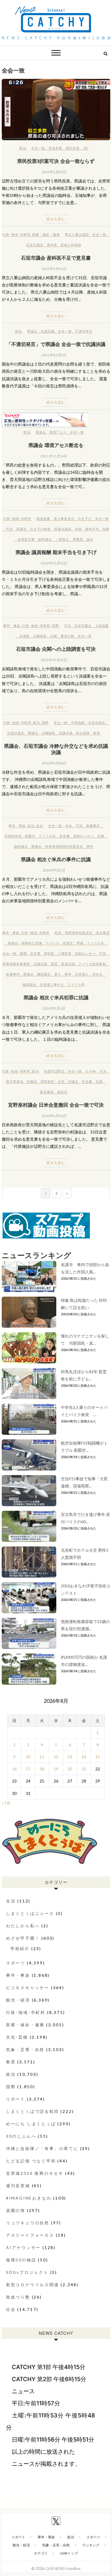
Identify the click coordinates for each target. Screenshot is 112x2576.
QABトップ (69, 2553)
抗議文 (68, 943)
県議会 (32, 331)
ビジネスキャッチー (28, 1988)
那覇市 (30, 836)
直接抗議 (68, 964)
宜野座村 (47, 1081)
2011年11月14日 (54, 456)
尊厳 (80, 943)
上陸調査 (102, 626)
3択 (86, 148)
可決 (9, 529)
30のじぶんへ (21, 2136)
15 (98, 1757)
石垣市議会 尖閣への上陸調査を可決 (56, 649)
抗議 (101, 836)
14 (84, 1757)
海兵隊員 (103, 933)
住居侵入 (82, 974)
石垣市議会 (35, 245)
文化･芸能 (17, 2037)
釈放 (97, 733)
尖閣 (54, 636)
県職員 (78, 539)
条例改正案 (26, 539)
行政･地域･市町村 (16, 234)
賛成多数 (55, 148)
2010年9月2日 (54, 870)
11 (42, 1757)
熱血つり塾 (18, 2297)
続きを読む (56, 219)
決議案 (24, 636)
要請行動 (67, 636)
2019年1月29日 (54, 172)
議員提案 (43, 519)
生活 (11, 1901)
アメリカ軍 (76, 984)
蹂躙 (23, 953)
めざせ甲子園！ (23, 1938)
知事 (106, 529)
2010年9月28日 (54, 763)
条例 (78, 529)
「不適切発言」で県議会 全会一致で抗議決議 (56, 344)
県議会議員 (63, 529)
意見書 (65, 836)
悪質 (54, 964)
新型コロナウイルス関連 (33, 2285)
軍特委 (49, 953)
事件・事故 (12, 626)
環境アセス (58, 432)
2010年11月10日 (54, 563)
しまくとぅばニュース (30, 1913)
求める (97, 974)
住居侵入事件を (52, 984)
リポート (16, 2099)
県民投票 (73, 148)
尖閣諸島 (40, 636)
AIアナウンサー (23, 2247)
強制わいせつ (84, 836)
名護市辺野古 (54, 1071)
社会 (40, 826)
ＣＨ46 (91, 1071)
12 (56, 1757)
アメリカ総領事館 (92, 964)
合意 (61, 1081)
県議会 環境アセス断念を (56, 445)
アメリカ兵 (47, 836)
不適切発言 (84, 331)
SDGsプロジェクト (27, 2272)
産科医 (52, 245)
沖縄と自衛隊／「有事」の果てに (42, 2148)
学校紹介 (20, 1948)
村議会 (73, 1081)
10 (28, 1757)
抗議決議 (48, 331)
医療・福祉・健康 (46, 234)
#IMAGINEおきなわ (29, 2198)
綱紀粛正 (44, 974)
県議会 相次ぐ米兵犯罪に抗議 (56, 997)
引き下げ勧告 (40, 529)
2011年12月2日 (54, 355)
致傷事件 (93, 826)
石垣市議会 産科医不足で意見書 (56, 258)
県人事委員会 (64, 519)
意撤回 (32, 1081)
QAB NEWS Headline (63, 2569)
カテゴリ (41, 2553)
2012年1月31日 (54, 269)
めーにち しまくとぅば (31, 2124)
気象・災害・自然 (25, 2049)
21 (84, 1769)
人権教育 (65, 953)
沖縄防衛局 (13, 836)
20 (70, 1769)
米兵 (69, 826)
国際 (55, 626)
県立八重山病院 (77, 234)
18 (42, 1769)
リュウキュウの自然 (28, 2223)
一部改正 (62, 539)
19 (56, 1769)
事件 (90, 846)
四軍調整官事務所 (16, 964)
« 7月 (6, 1803)
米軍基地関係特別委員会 (64, 846)
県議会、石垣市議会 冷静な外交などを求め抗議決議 (56, 749)
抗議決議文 (16, 733)
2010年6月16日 (54, 1116)
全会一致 (38, 148)
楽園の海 (16, 2210)
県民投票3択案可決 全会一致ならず (56, 161)
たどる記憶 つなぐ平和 (31, 2161)
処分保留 (83, 733)
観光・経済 (18, 2000)
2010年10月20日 (54, 660)
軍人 (58, 974)
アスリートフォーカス (30, 2235)
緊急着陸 (47, 1092)
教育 (11, 2062)
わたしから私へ (23, 1926)
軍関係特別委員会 (79, 933)
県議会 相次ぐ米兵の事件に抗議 (56, 859)
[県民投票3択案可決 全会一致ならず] (56, 110)
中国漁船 (78, 723)
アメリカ (53, 943)
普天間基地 (15, 1081)
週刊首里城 (18, 2186)
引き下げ (85, 519)
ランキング (91, 2545)
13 (70, 1757)
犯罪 (58, 933)
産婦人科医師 (71, 245)
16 (14, 1769)
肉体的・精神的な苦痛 (25, 943)
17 (28, 1769)
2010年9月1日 (54, 1008)
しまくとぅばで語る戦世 (33, 2111)
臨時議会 (45, 539)
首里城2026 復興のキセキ (35, 2173)
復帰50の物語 (21, 2260)
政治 (23, 148)
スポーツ (16, 1963)
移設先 (62, 1092)
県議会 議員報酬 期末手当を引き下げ (56, 552)
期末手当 (92, 529)
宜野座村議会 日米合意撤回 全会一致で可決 (56, 1105)
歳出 (90, 539)
